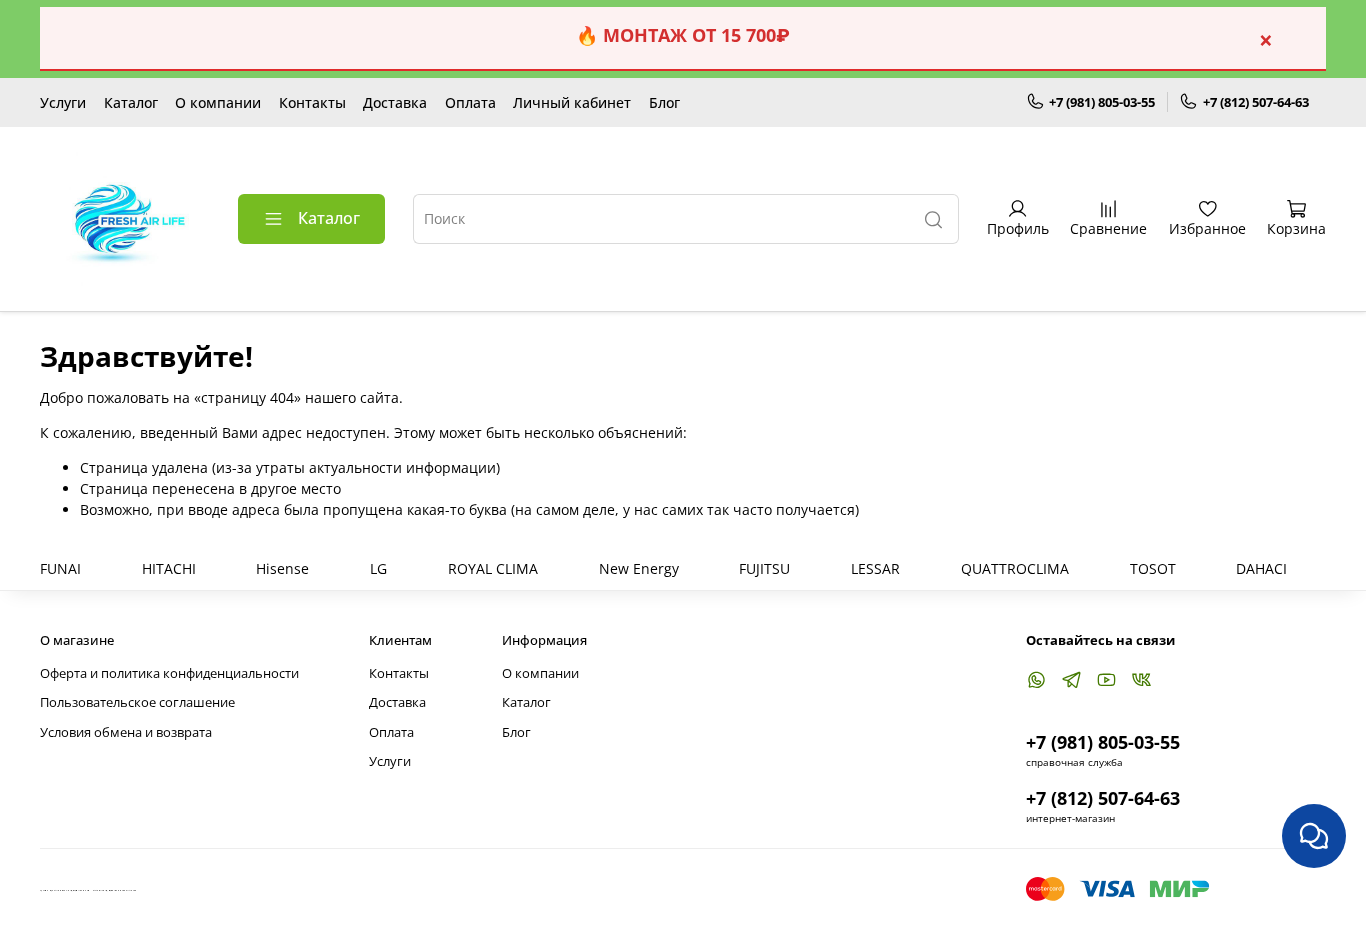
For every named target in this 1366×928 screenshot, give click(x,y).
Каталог (131, 102)
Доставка (395, 102)
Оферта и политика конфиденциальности (169, 673)
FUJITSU (764, 568)
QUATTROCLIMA (1015, 568)
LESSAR (875, 568)
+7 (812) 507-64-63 (1256, 102)
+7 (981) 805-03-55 (1102, 102)
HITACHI (169, 568)
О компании (218, 102)
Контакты (312, 102)
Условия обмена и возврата (126, 732)
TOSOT (1153, 568)
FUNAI (60, 568)
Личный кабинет (572, 102)
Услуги (63, 102)
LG (378, 568)
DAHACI (1261, 568)
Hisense (282, 568)
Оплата (470, 102)
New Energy (639, 568)
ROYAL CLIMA (493, 568)
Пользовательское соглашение (137, 702)
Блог (664, 102)
